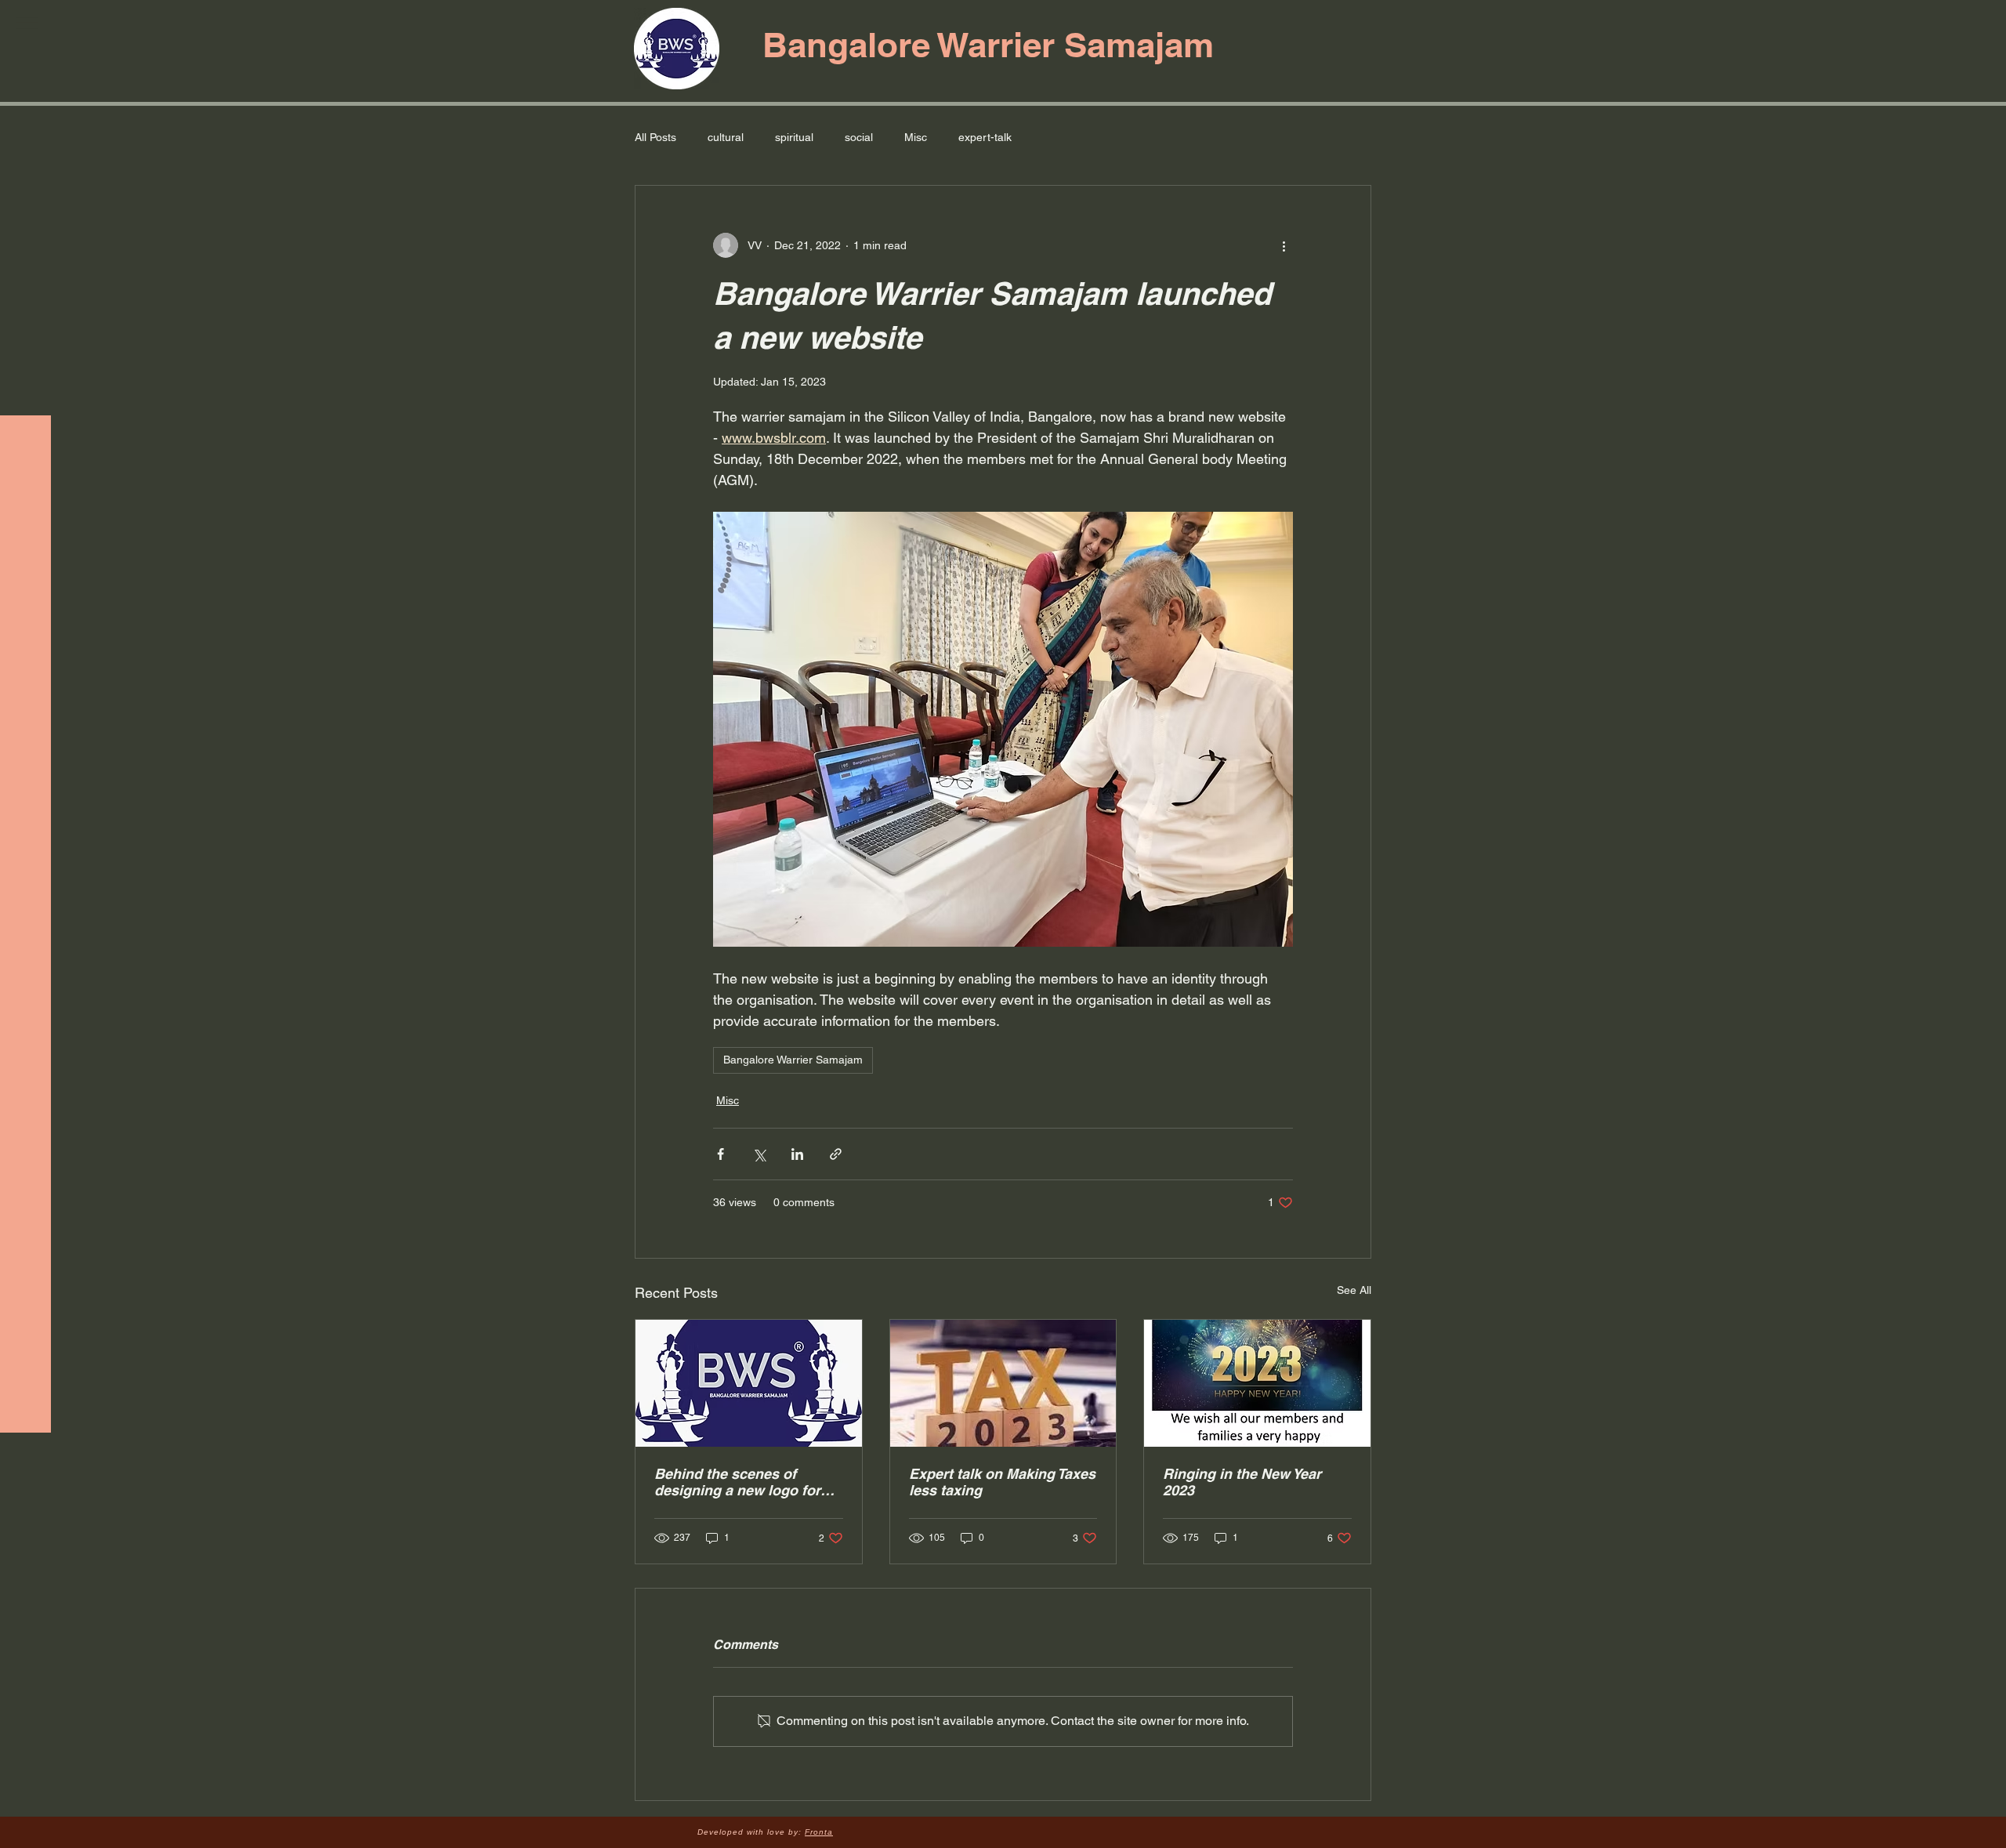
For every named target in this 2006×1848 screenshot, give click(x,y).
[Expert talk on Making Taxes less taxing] (1003, 1383)
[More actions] (1284, 245)
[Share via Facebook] (721, 1154)
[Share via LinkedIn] (797, 1154)
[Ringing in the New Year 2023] (1257, 1383)
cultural (726, 137)
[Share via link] (836, 1154)
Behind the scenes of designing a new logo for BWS (737, 1482)
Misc (916, 137)
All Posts (655, 137)
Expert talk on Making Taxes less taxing (1002, 1482)
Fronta (819, 1832)
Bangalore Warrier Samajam (793, 1060)
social (859, 137)
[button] (27, 23)
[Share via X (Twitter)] (759, 1154)
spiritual (794, 137)
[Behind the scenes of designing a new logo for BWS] (749, 1383)
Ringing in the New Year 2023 (1242, 1482)
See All (1354, 1290)
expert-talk (985, 137)
